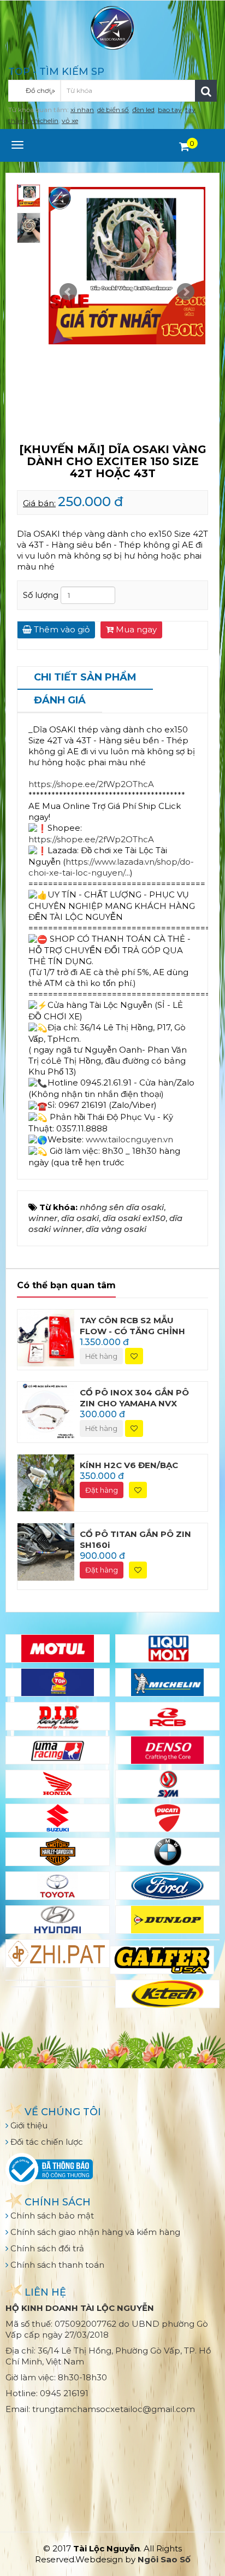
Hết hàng (101, 1356)
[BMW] (167, 1852)
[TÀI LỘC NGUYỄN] (112, 27)
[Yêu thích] (134, 1356)
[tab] (85, 678)
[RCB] (167, 1716)
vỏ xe (70, 121)
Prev (68, 292)
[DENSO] (167, 1750)
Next (186, 292)
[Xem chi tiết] (184, 146)
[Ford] (167, 1886)
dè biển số (113, 110)
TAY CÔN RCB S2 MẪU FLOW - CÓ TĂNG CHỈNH (132, 1326)
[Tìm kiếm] (206, 91)
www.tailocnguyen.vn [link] (129, 1139)
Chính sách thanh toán (56, 2265)
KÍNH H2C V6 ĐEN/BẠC (129, 1465)
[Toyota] (58, 1886)
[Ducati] (167, 1818)
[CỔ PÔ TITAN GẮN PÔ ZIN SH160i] (46, 1551)
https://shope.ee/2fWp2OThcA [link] (91, 784)
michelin (45, 121)
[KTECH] (167, 1994)
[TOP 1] (58, 1682)
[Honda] (58, 1784)
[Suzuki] (58, 1818)
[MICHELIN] (167, 1682)
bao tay (170, 110)
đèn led (143, 110)
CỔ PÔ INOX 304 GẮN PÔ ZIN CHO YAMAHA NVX (134, 1398)
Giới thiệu (28, 2125)
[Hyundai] (58, 1920)
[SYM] (167, 1784)
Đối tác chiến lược (46, 2142)
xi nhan (82, 110)
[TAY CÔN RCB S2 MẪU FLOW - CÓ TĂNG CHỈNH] (46, 1337)
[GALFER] (162, 1960)
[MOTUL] (58, 1648)
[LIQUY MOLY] (167, 1648)
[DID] (58, 1716)
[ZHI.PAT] (58, 1953)
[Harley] (58, 1852)
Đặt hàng (102, 1490)
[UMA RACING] (58, 1750)
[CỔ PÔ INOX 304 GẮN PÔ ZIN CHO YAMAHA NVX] (46, 1409)
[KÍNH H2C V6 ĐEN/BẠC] (46, 1482)
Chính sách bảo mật (51, 2216)
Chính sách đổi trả (46, 2248)
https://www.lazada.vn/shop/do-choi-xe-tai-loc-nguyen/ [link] (111, 867)
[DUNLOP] (167, 1920)
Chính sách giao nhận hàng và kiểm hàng (94, 2232)
